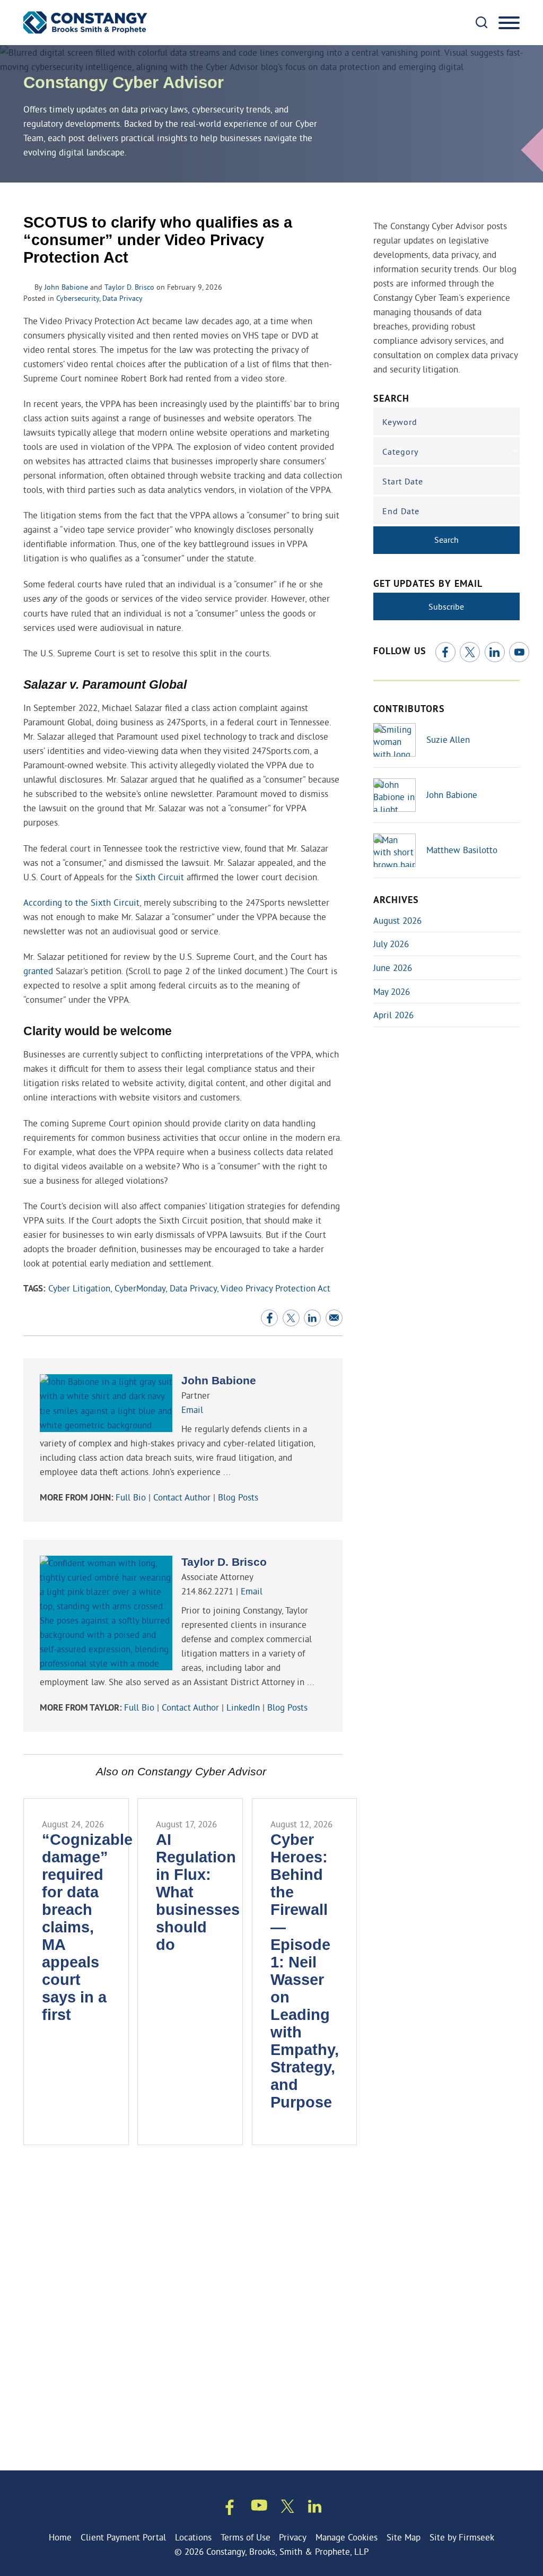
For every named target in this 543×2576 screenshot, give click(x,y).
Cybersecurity (78, 298)
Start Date (403, 481)
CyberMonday (140, 1288)
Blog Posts (238, 1497)
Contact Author (182, 1497)
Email (192, 1410)
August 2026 (397, 920)
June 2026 (393, 968)
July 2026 (391, 944)
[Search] (481, 22)
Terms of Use (246, 2537)
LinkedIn (243, 1707)
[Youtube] (259, 2507)
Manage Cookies (347, 2537)
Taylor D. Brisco (129, 287)
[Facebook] (445, 652)
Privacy (293, 2537)
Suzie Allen (448, 739)
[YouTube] (519, 652)
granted (38, 971)
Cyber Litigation (79, 1288)
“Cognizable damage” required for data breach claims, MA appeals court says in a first (87, 1927)
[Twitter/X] (470, 652)
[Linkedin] (315, 2508)
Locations (193, 2537)
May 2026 (392, 991)
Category (400, 452)
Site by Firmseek (462, 2537)
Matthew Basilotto (462, 850)
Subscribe (446, 606)
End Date (401, 511)
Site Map (404, 2537)
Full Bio (131, 1497)
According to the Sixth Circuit (81, 902)
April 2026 (393, 1015)
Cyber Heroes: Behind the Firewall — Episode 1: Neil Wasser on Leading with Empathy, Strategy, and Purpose (305, 1971)
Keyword (400, 422)
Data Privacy (122, 298)
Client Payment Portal (123, 2537)
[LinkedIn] (495, 652)
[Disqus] (183, 2307)
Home (60, 2537)
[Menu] (509, 23)
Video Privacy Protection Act (275, 1288)
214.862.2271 (207, 1591)
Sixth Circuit (160, 877)
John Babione (66, 287)
